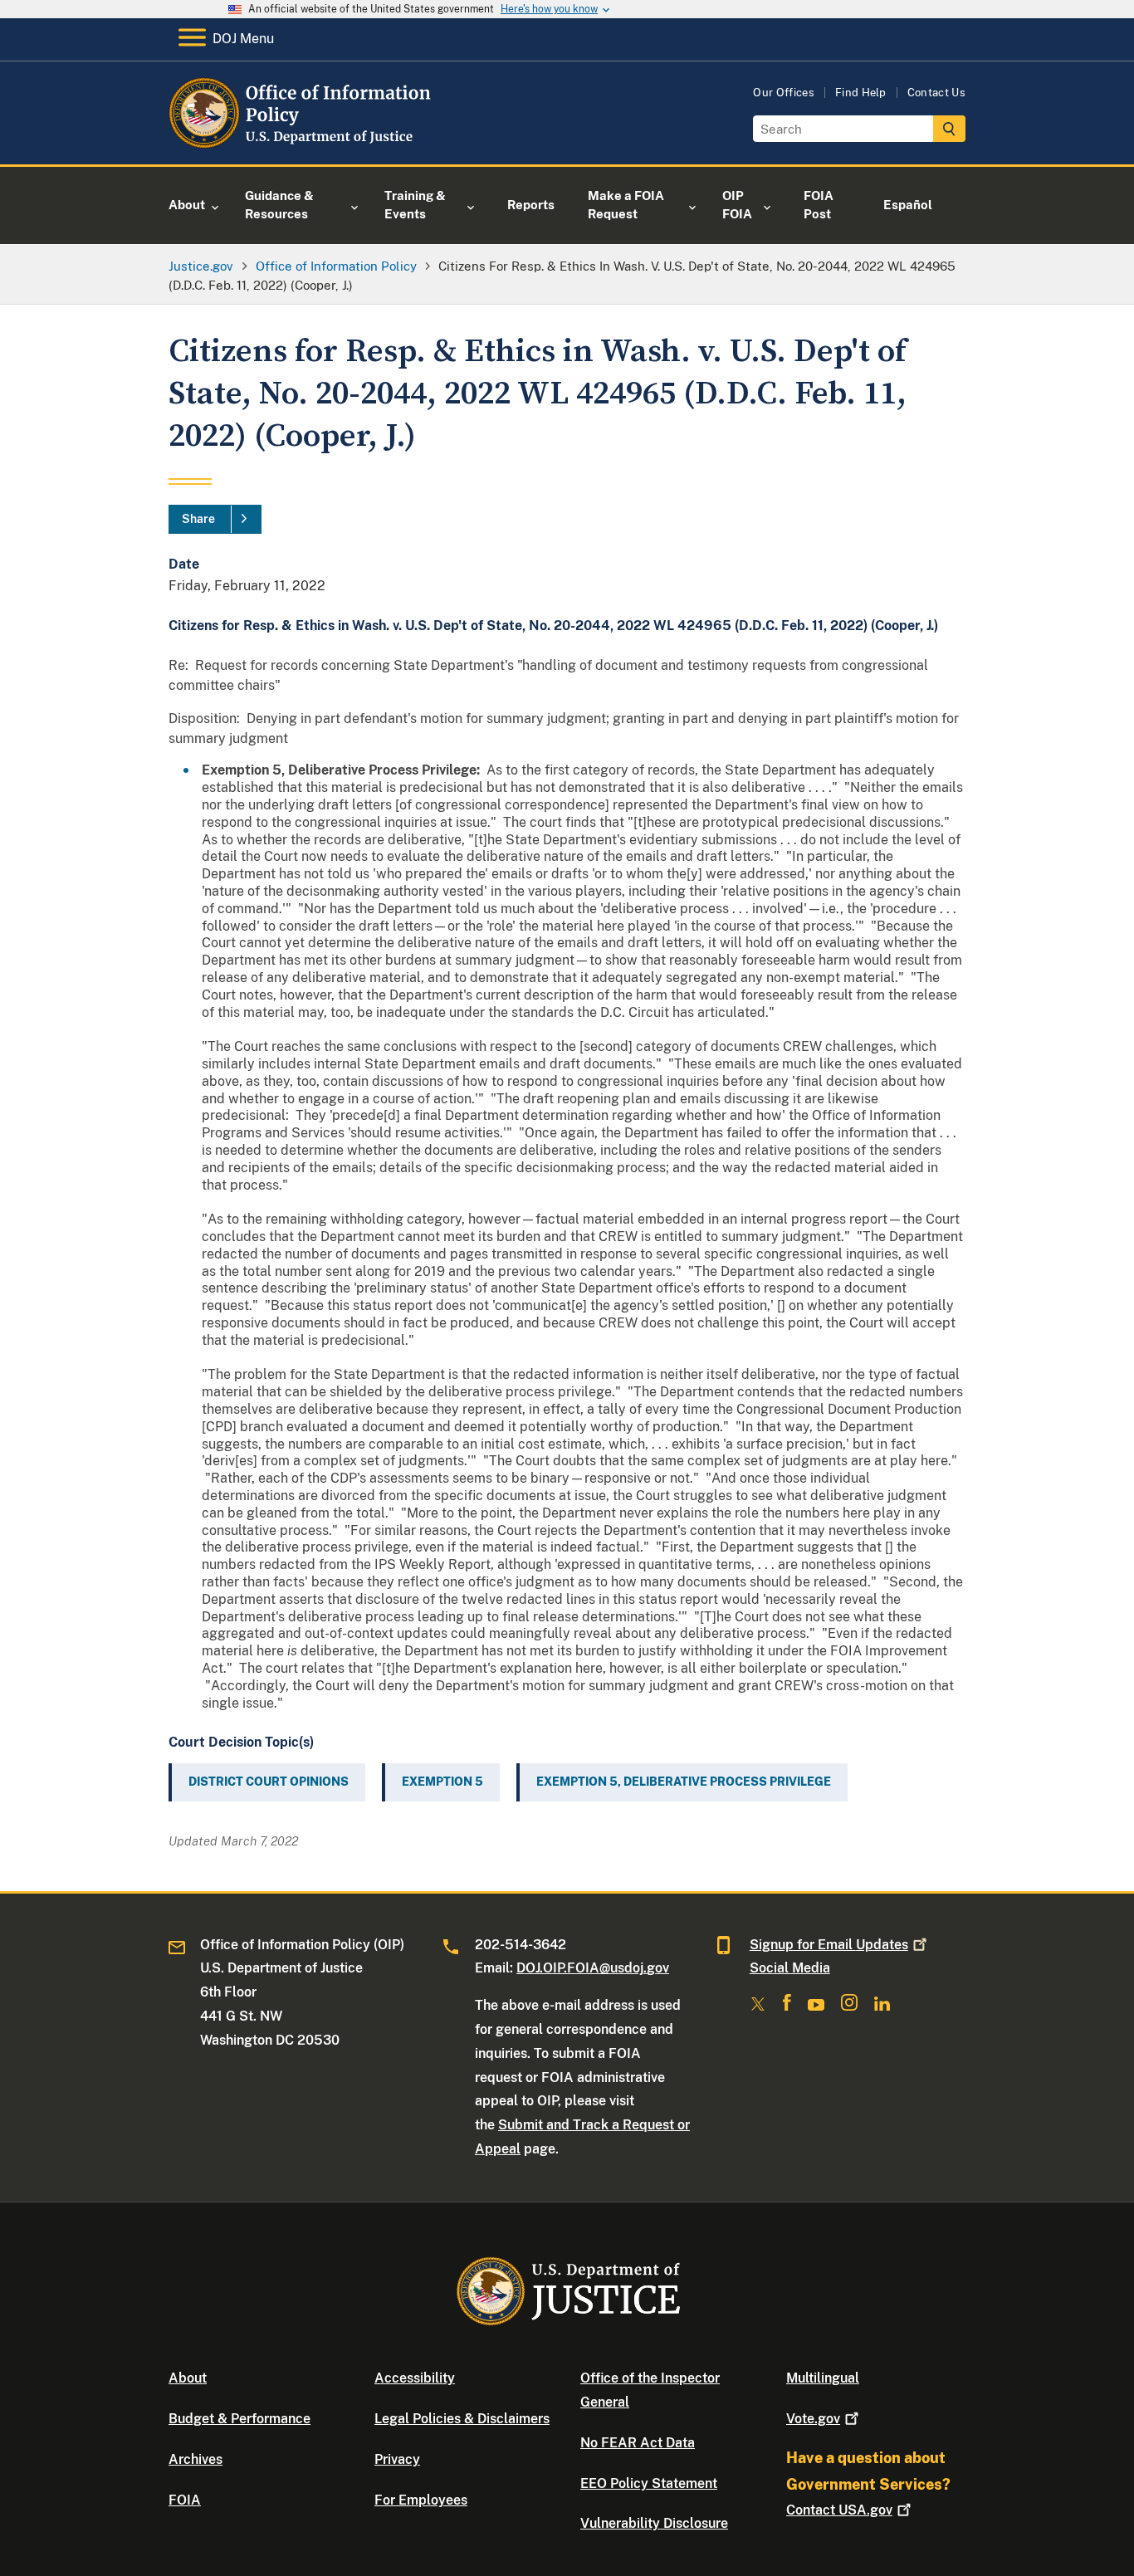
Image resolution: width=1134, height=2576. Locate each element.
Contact (839, 2510)
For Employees (421, 2500)
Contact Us (936, 93)
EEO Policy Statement (649, 2483)
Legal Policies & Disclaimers (462, 2419)
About (188, 2378)
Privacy (397, 2459)
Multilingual (823, 2378)
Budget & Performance (240, 2419)
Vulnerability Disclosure (654, 2523)
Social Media (790, 1968)
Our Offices (784, 93)
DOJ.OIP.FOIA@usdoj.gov (593, 1968)
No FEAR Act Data (638, 2443)
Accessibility (415, 2378)
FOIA (185, 2500)
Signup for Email (829, 1945)
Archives (196, 2459)
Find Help (861, 93)
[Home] (303, 145)
